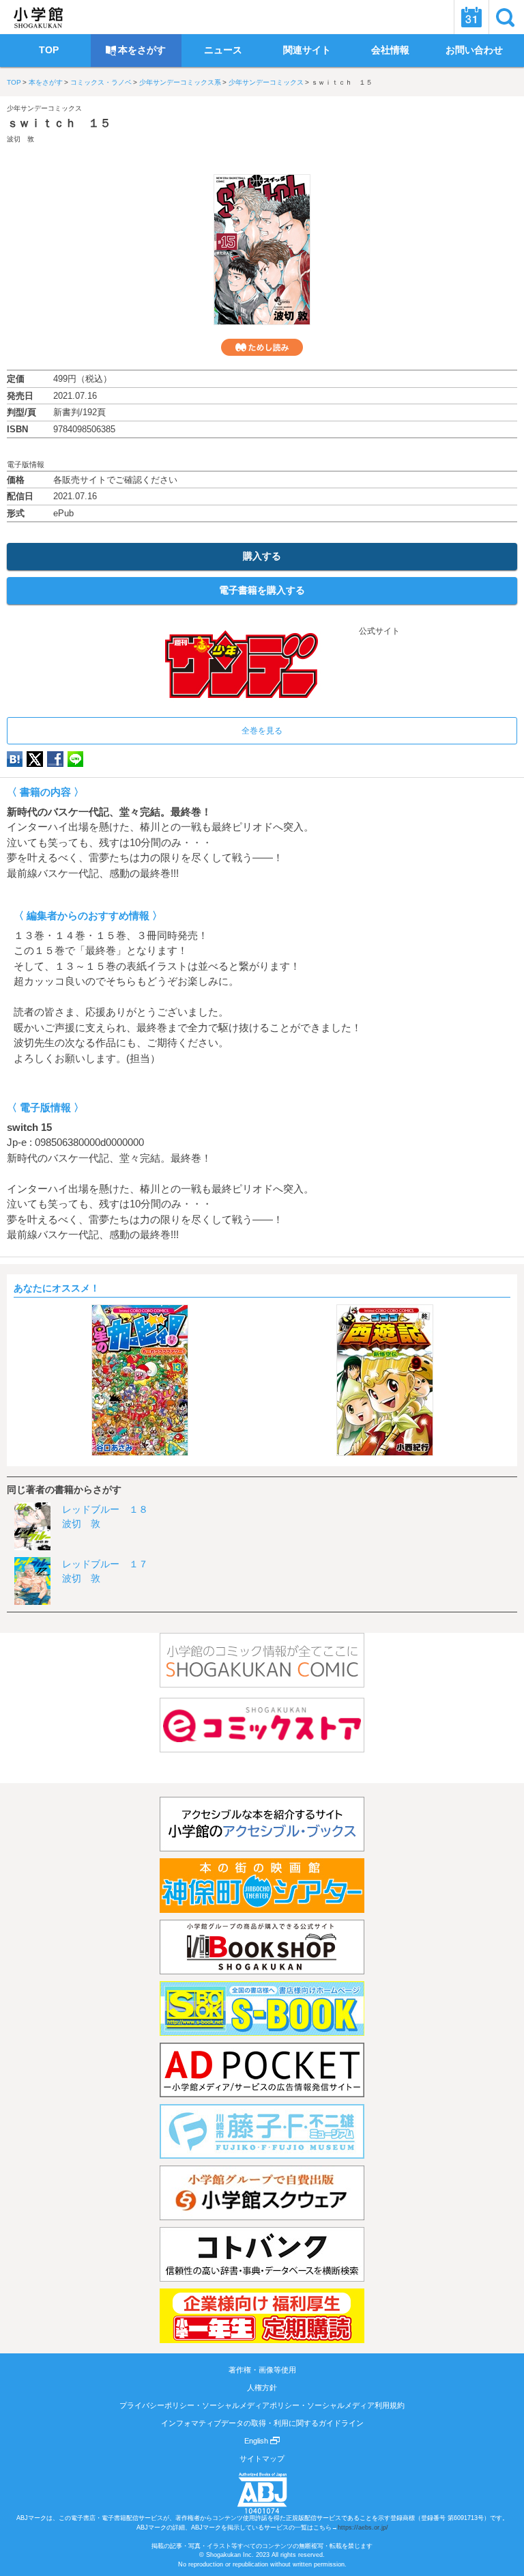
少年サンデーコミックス (266, 82)
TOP (14, 82)
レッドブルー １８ (105, 1509)
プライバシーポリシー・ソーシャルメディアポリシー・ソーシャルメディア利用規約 (262, 2405)
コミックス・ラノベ (101, 82)
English (257, 2441)
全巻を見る (262, 731)
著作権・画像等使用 (262, 2370)
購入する (262, 556)
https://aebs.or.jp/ (363, 2528)
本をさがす (46, 82)
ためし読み (262, 347)
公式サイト (378, 631)
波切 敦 (20, 139)
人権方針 (262, 2388)
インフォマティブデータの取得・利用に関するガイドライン (262, 2423)
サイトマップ (262, 2459)
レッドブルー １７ (105, 1564)
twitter (35, 759)
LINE (75, 759)
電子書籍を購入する (262, 590)
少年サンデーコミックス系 (180, 82)
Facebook (55, 759)
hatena (15, 759)
